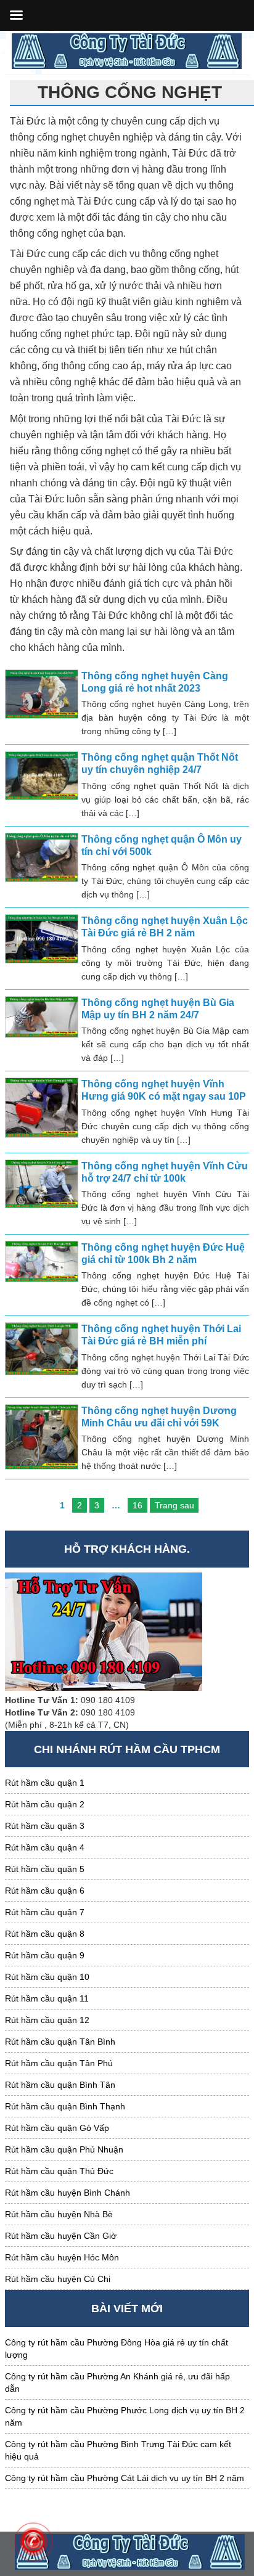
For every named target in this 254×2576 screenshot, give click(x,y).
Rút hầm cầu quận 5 (45, 1869)
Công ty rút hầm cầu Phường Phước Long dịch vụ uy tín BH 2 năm (125, 2416)
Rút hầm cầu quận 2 (45, 1804)
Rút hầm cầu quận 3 (45, 1826)
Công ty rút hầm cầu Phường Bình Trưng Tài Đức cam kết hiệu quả (118, 2450)
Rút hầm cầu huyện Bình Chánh (68, 2193)
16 (137, 1505)
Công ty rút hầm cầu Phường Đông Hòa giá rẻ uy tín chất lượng (117, 2349)
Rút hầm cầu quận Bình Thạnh (65, 2106)
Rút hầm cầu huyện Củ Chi (58, 2279)
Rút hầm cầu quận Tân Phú (59, 2063)
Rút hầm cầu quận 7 (45, 1912)
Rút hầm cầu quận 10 (47, 1977)
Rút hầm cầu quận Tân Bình (60, 2042)
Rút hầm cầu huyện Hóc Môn (62, 2257)
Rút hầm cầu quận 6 (45, 1891)
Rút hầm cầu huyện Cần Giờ (61, 2236)
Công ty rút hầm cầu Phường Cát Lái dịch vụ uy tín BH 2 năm (125, 2478)
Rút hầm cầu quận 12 (47, 2020)
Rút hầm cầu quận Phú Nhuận (64, 2149)
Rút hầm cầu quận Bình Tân (60, 2085)
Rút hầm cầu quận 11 (47, 1998)
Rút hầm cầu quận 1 (45, 1783)
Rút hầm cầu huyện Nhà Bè (59, 2214)
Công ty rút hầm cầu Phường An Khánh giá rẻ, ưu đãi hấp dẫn (117, 2382)
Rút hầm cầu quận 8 (45, 1934)
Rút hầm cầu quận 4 (45, 1847)
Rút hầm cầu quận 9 (45, 1955)
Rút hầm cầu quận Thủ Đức (59, 2171)
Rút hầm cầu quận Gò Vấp (57, 2128)
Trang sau (174, 1505)
